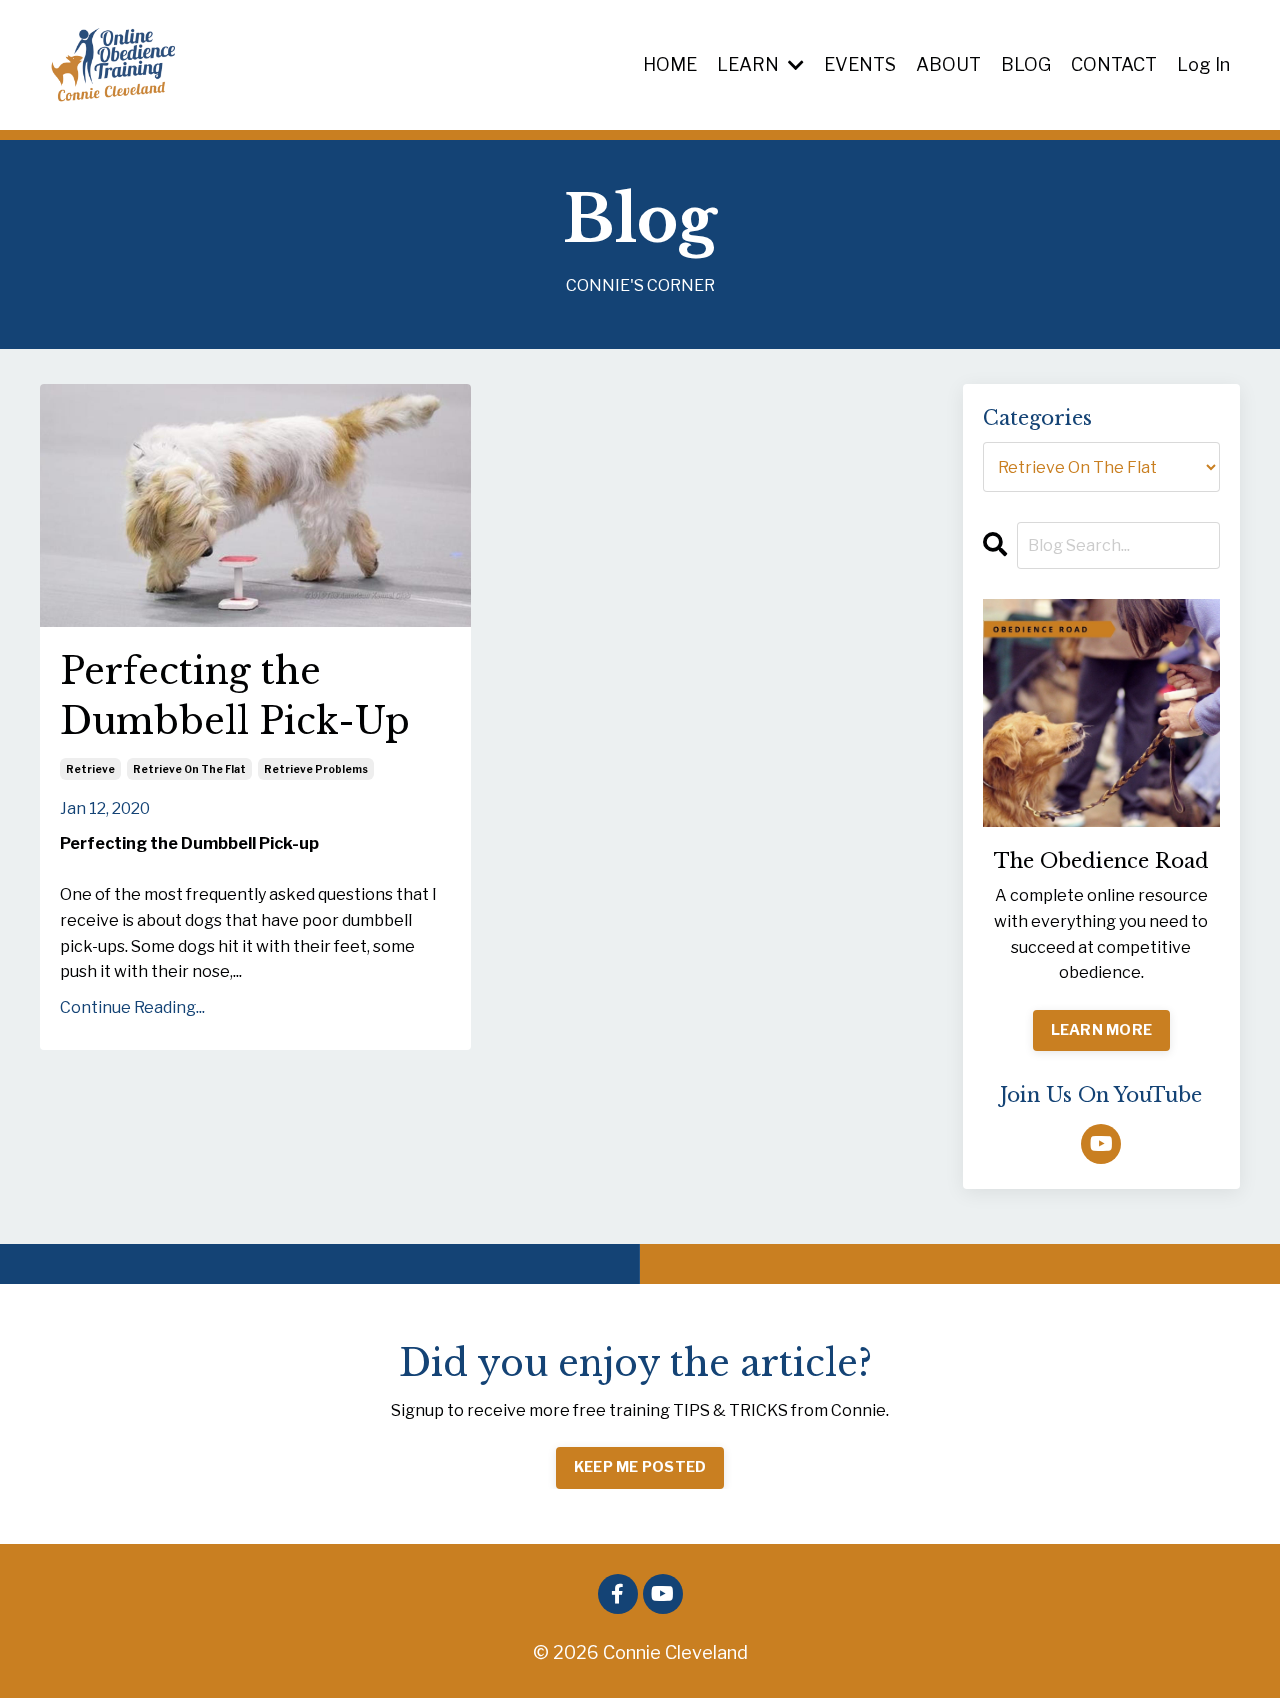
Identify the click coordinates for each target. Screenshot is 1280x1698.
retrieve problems (316, 769)
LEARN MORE (1102, 1030)
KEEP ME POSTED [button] (640, 1467)
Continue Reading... (132, 1007)
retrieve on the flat (189, 769)
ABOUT (948, 64)
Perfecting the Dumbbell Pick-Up (235, 696)
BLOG (1026, 64)
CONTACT (1114, 64)
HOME (670, 64)
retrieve (90, 769)
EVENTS (860, 64)
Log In (1203, 64)
